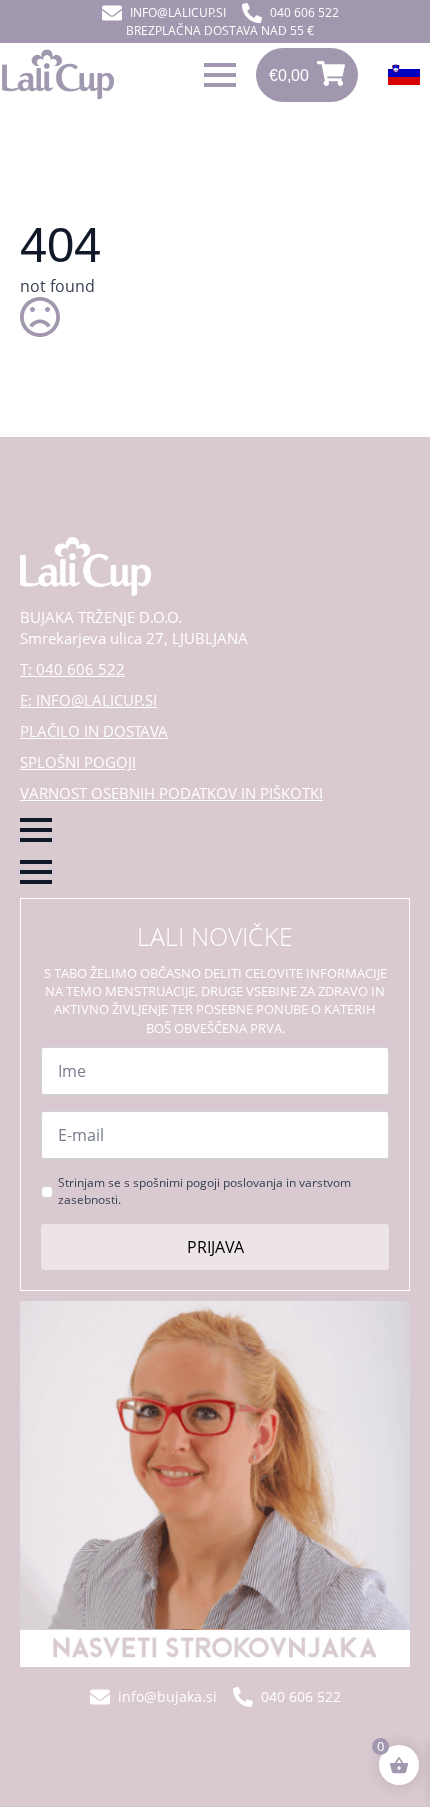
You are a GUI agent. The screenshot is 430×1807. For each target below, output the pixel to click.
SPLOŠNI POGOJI (78, 762)
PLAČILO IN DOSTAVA (94, 731)
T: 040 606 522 (72, 669)
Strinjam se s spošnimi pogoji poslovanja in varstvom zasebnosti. (204, 1191)
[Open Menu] (220, 75)
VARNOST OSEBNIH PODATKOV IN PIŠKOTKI (171, 793)
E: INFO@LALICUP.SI (88, 700)
